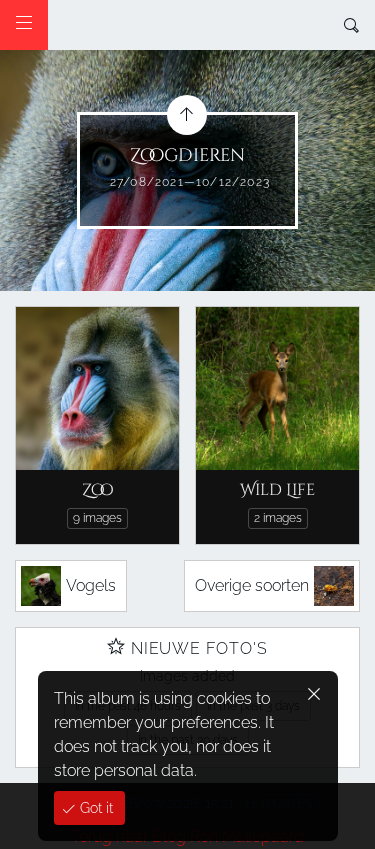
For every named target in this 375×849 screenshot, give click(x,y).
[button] (31, 818)
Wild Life (277, 490)
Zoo (98, 490)
